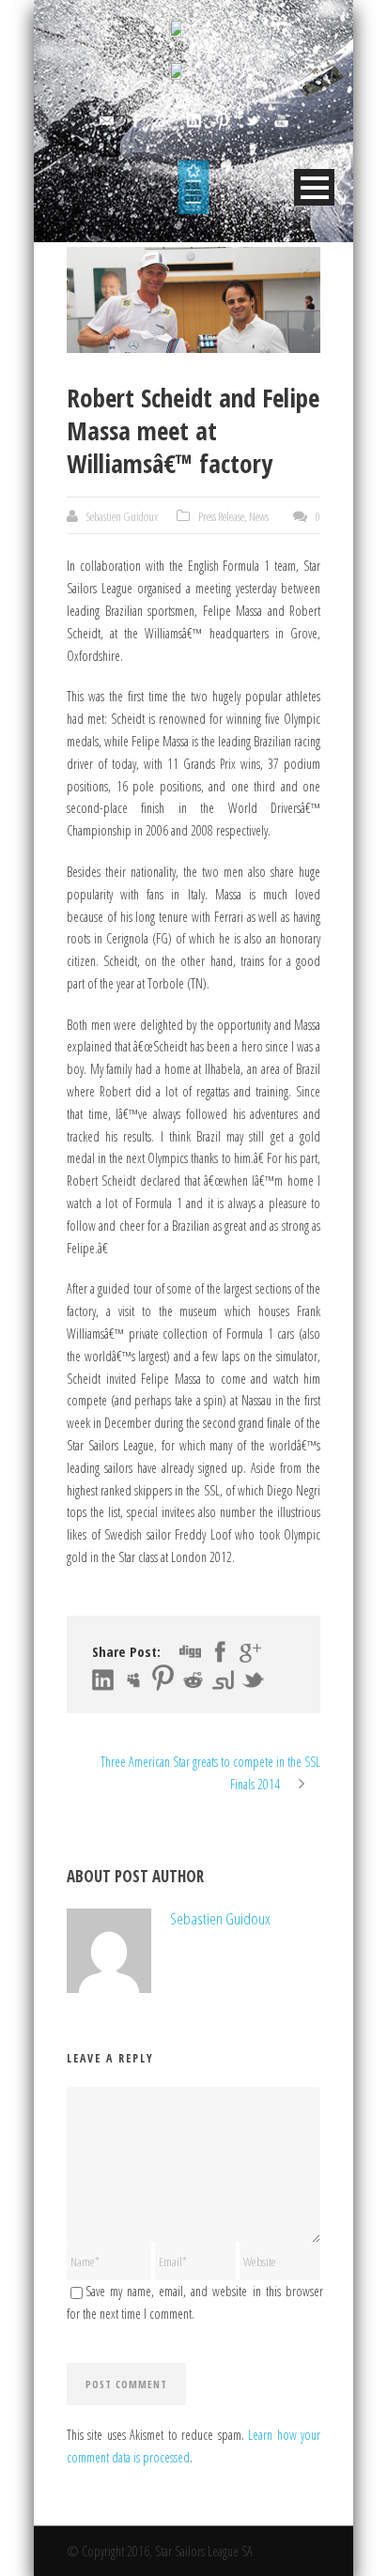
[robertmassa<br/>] (193, 300)
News (259, 516)
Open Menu (314, 187)
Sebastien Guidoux (122, 516)
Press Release (221, 516)
